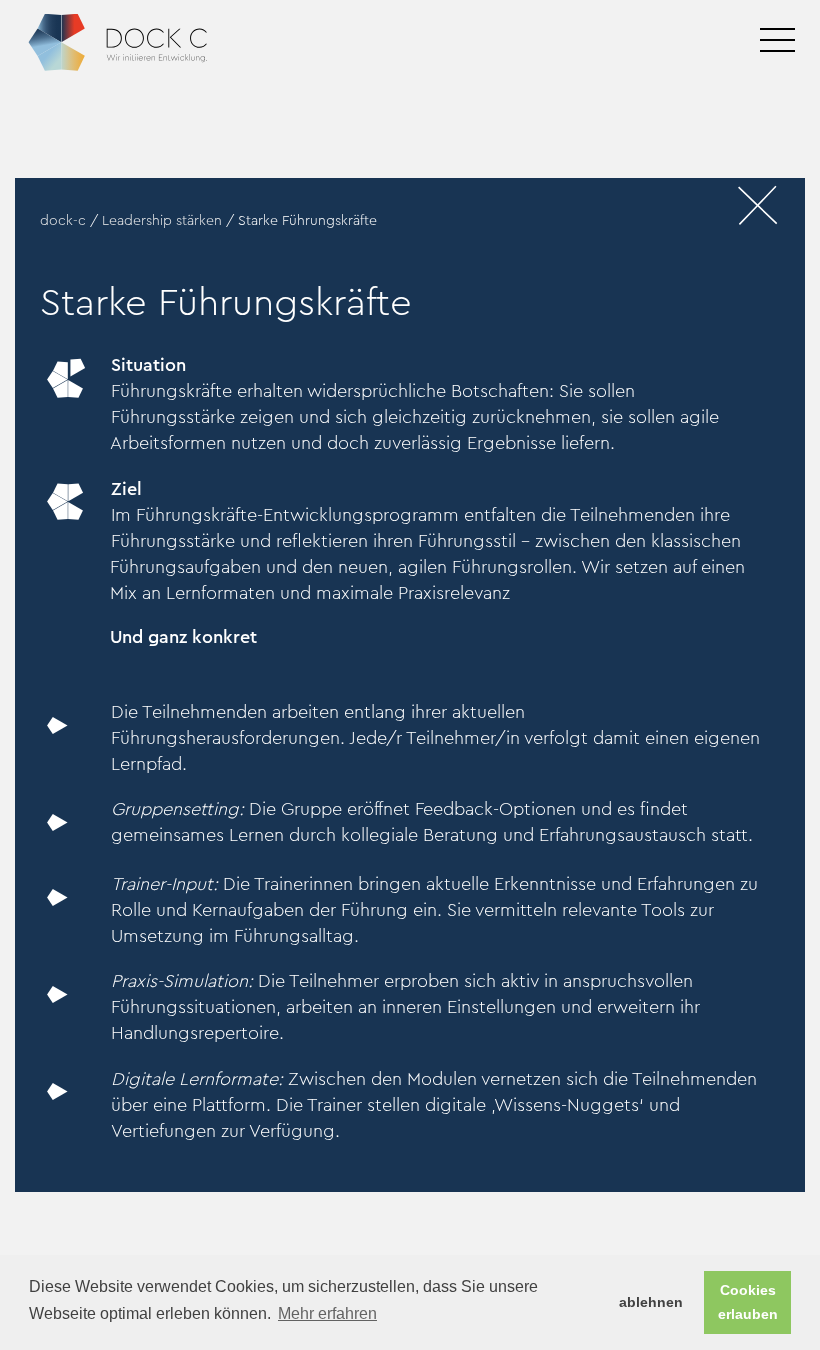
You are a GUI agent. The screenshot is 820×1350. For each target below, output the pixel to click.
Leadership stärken (162, 221)
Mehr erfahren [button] (327, 1313)
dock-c (63, 221)
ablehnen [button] (651, 1302)
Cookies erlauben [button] (748, 1302)
